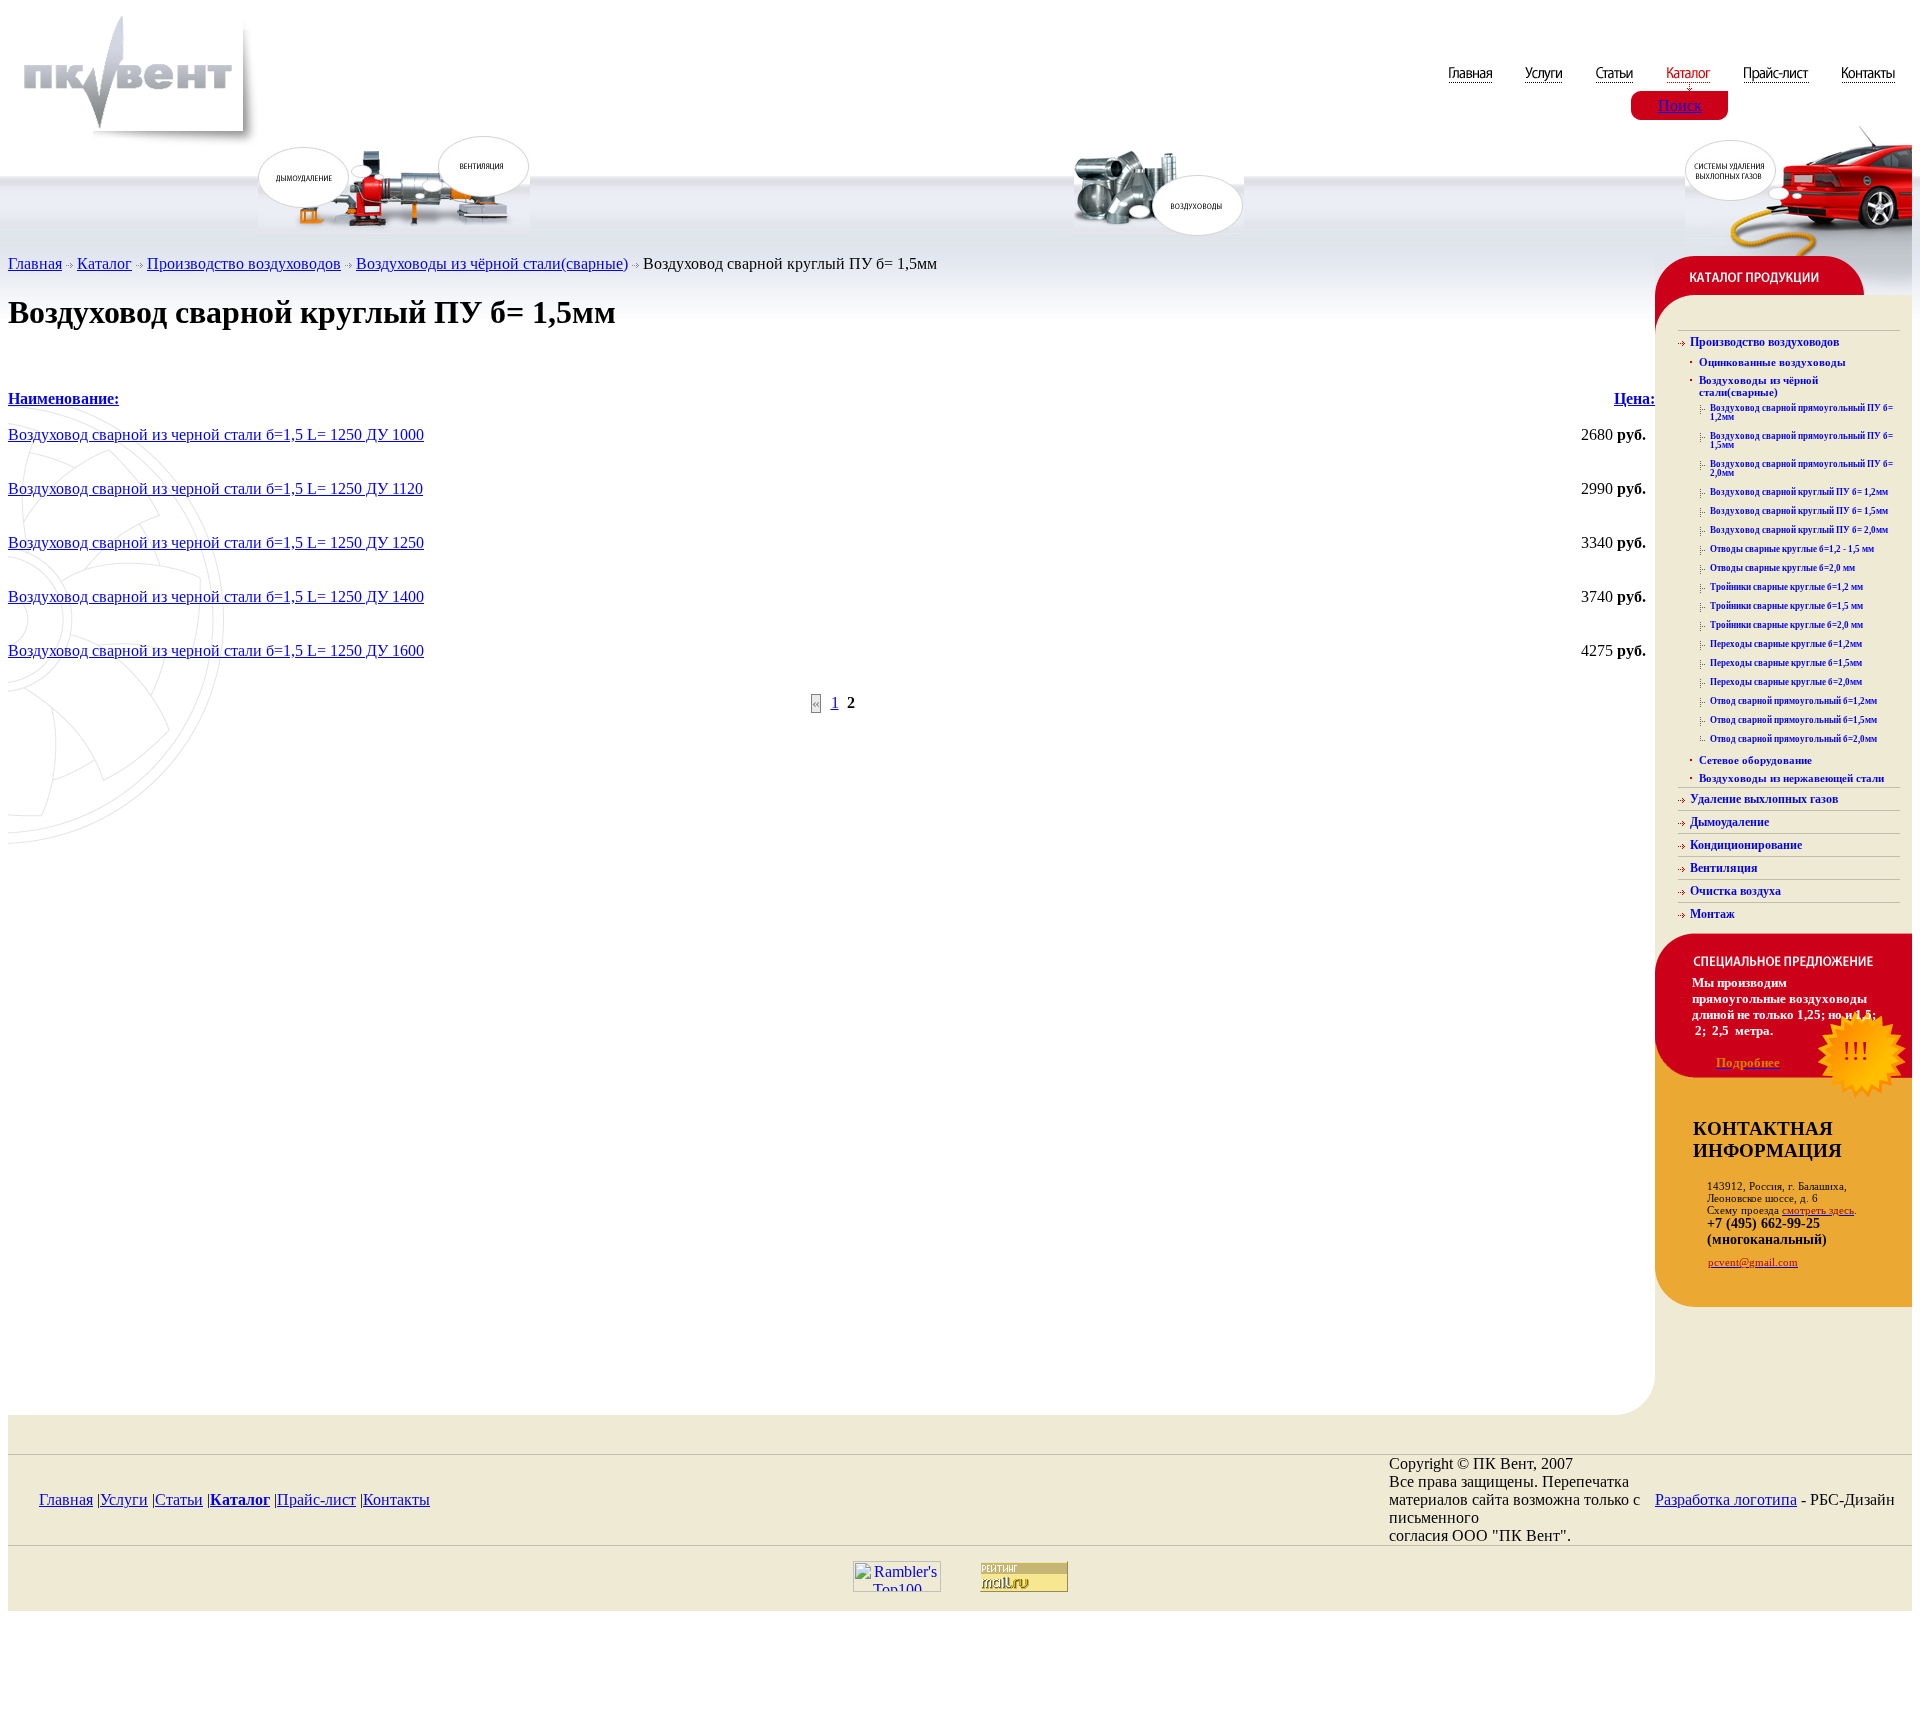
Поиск (1680, 105)
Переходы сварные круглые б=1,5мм (1786, 663)
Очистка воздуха (1735, 891)
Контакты (396, 1499)
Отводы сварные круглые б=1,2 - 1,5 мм (1792, 549)
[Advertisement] (960, 1674)
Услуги (124, 1499)
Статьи (179, 1499)
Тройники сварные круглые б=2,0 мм (1786, 625)
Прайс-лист (316, 1499)
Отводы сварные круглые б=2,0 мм (1782, 568)
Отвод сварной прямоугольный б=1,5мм (1793, 720)
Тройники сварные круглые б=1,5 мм (1786, 606)
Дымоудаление (1729, 822)
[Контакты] (1868, 85)
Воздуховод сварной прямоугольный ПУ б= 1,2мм (1801, 412)
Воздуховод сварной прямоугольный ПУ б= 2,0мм (1801, 468)
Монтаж (1712, 914)
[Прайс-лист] (1776, 85)
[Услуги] (1545, 85)
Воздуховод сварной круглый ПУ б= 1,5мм (1799, 511)
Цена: (1634, 398)
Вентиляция (1724, 868)
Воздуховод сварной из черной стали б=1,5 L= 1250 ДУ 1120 (215, 488)
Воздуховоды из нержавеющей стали (1791, 778)
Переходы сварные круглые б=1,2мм (1786, 644)
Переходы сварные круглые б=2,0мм (1786, 682)
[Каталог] (1690, 85)
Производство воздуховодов (244, 263)
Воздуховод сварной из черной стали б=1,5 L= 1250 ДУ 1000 (216, 434)
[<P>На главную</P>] (133, 143)
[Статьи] (1616, 85)
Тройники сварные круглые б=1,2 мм (1786, 587)
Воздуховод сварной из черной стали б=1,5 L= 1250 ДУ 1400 (216, 596)
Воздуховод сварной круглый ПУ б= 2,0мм (1799, 530)
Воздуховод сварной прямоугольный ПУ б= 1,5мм (1801, 440)
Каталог (104, 263)
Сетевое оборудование (1755, 760)
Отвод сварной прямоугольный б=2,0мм (1793, 739)
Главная (35, 263)
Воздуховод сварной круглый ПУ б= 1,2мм (1799, 492)
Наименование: (63, 398)
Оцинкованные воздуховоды (1772, 362)
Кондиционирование (1746, 845)
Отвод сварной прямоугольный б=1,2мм (1793, 701)
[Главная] (1472, 85)
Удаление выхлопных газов (1764, 799)
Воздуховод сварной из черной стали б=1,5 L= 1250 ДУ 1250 (216, 542)
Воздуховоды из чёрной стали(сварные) (492, 263)
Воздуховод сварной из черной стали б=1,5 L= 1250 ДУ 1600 (216, 650)
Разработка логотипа (1726, 1499)
